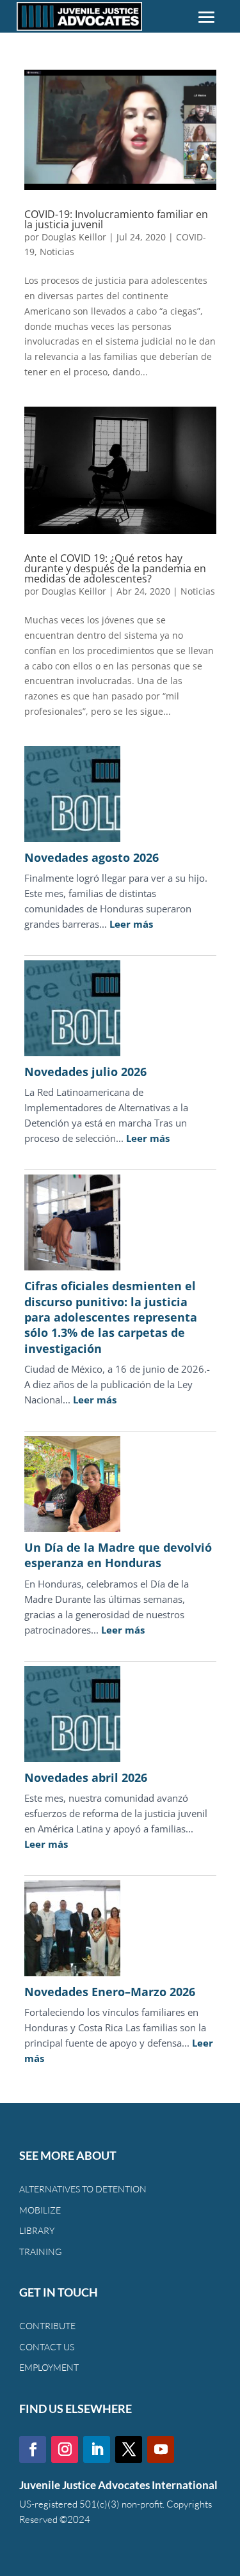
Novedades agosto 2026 (92, 857)
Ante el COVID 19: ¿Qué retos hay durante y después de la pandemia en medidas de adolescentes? (115, 568)
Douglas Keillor (74, 237)
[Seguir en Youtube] (161, 2449)
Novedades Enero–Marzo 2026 (110, 1992)
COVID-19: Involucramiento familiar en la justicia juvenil (116, 219)
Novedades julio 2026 (85, 1072)
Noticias (57, 252)
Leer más (131, 924)
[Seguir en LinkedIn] (97, 2449)
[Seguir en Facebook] (33, 2449)
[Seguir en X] (129, 2449)
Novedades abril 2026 (86, 1777)
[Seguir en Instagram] (65, 2449)
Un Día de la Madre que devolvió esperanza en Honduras (118, 1555)
